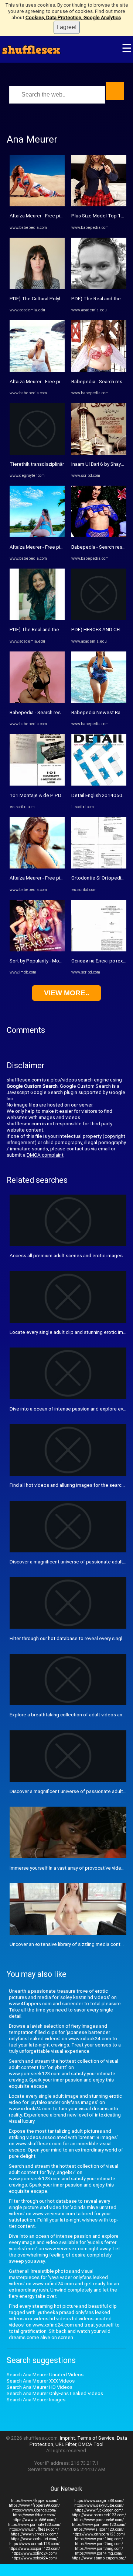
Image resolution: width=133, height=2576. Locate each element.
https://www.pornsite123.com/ (34, 2525)
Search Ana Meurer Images (36, 2400)
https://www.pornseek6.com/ (99, 2520)
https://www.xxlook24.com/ (34, 2558)
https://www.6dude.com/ (34, 2515)
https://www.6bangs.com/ (34, 2510)
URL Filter (66, 2444)
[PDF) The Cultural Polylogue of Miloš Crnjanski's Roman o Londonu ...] (37, 288)
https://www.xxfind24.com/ (34, 2553)
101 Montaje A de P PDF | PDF (43, 795)
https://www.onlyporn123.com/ (99, 2534)
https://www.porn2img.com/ (99, 2544)
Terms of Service (96, 2438)
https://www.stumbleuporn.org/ (99, 2558)
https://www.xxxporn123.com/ (34, 2549)
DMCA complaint (45, 1155)
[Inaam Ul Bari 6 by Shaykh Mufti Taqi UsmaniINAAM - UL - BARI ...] (99, 453)
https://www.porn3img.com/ (99, 2549)
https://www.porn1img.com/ (99, 2539)
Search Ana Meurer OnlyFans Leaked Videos (55, 2393)
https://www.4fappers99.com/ (34, 2505)
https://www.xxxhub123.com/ (34, 2544)
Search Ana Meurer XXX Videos (41, 2381)
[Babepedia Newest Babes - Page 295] (99, 701)
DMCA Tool (91, 2444)
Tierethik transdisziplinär (37, 464)
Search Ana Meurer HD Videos (40, 2387)
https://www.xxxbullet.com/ (34, 2539)
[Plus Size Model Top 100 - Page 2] (99, 205)
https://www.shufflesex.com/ (34, 2529)
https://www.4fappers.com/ (34, 2501)
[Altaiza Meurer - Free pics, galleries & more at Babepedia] (37, 205)
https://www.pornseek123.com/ (99, 2515)
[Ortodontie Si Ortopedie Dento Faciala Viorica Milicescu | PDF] (99, 867)
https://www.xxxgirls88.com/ (99, 2501)
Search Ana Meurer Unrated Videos (45, 2375)
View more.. (66, 993)
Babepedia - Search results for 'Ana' (49, 712)
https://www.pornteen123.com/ (99, 2525)
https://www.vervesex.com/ (34, 2534)
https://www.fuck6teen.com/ (99, 2510)
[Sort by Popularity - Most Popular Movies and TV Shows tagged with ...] (37, 950)
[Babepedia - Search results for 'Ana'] (37, 701)
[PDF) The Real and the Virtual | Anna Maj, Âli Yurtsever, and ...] (99, 288)
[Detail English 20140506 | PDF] (99, 784)
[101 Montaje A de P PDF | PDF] (37, 784)
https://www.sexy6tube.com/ (99, 2505)
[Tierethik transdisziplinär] (37, 453)
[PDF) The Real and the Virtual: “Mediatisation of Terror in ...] (37, 618)
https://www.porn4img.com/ (99, 2553)
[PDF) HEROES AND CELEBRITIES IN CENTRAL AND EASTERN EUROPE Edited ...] (99, 618)
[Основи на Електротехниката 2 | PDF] (99, 950)
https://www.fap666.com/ (34, 2520)
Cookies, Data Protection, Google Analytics (73, 18)
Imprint (67, 2438)
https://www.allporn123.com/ (99, 2529)
